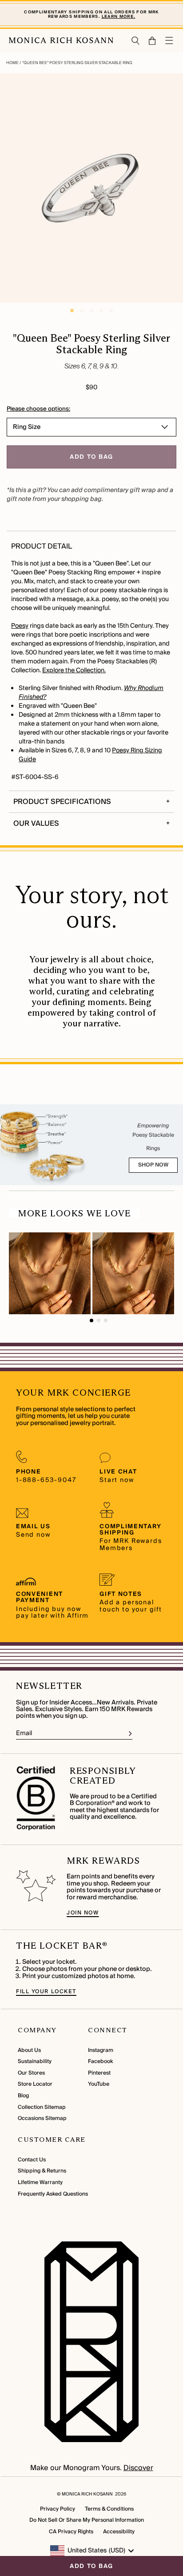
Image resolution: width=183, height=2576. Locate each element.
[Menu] (170, 40)
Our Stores (31, 2073)
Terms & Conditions (109, 2509)
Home (13, 63)
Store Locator (35, 2084)
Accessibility (119, 2532)
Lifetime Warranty (40, 2182)
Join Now (83, 1913)
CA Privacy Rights (71, 2532)
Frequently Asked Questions (53, 2194)
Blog (23, 2096)
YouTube (99, 2084)
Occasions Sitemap (42, 2118)
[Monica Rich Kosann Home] (61, 40)
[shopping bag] (153, 41)
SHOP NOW (153, 1165)
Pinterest (99, 2073)
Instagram (101, 2050)
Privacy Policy (58, 2509)
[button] (148, 41)
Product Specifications (62, 802)
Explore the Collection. (74, 670)
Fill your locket (46, 1992)
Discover (138, 2468)
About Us (29, 2050)
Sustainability (35, 2061)
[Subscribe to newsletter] (130, 1734)
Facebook (100, 2061)
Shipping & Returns (42, 2171)
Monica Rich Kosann (87, 2494)
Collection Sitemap (42, 2107)
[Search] (136, 41)
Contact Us (32, 2160)
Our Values (36, 824)
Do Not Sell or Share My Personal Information (87, 2520)
